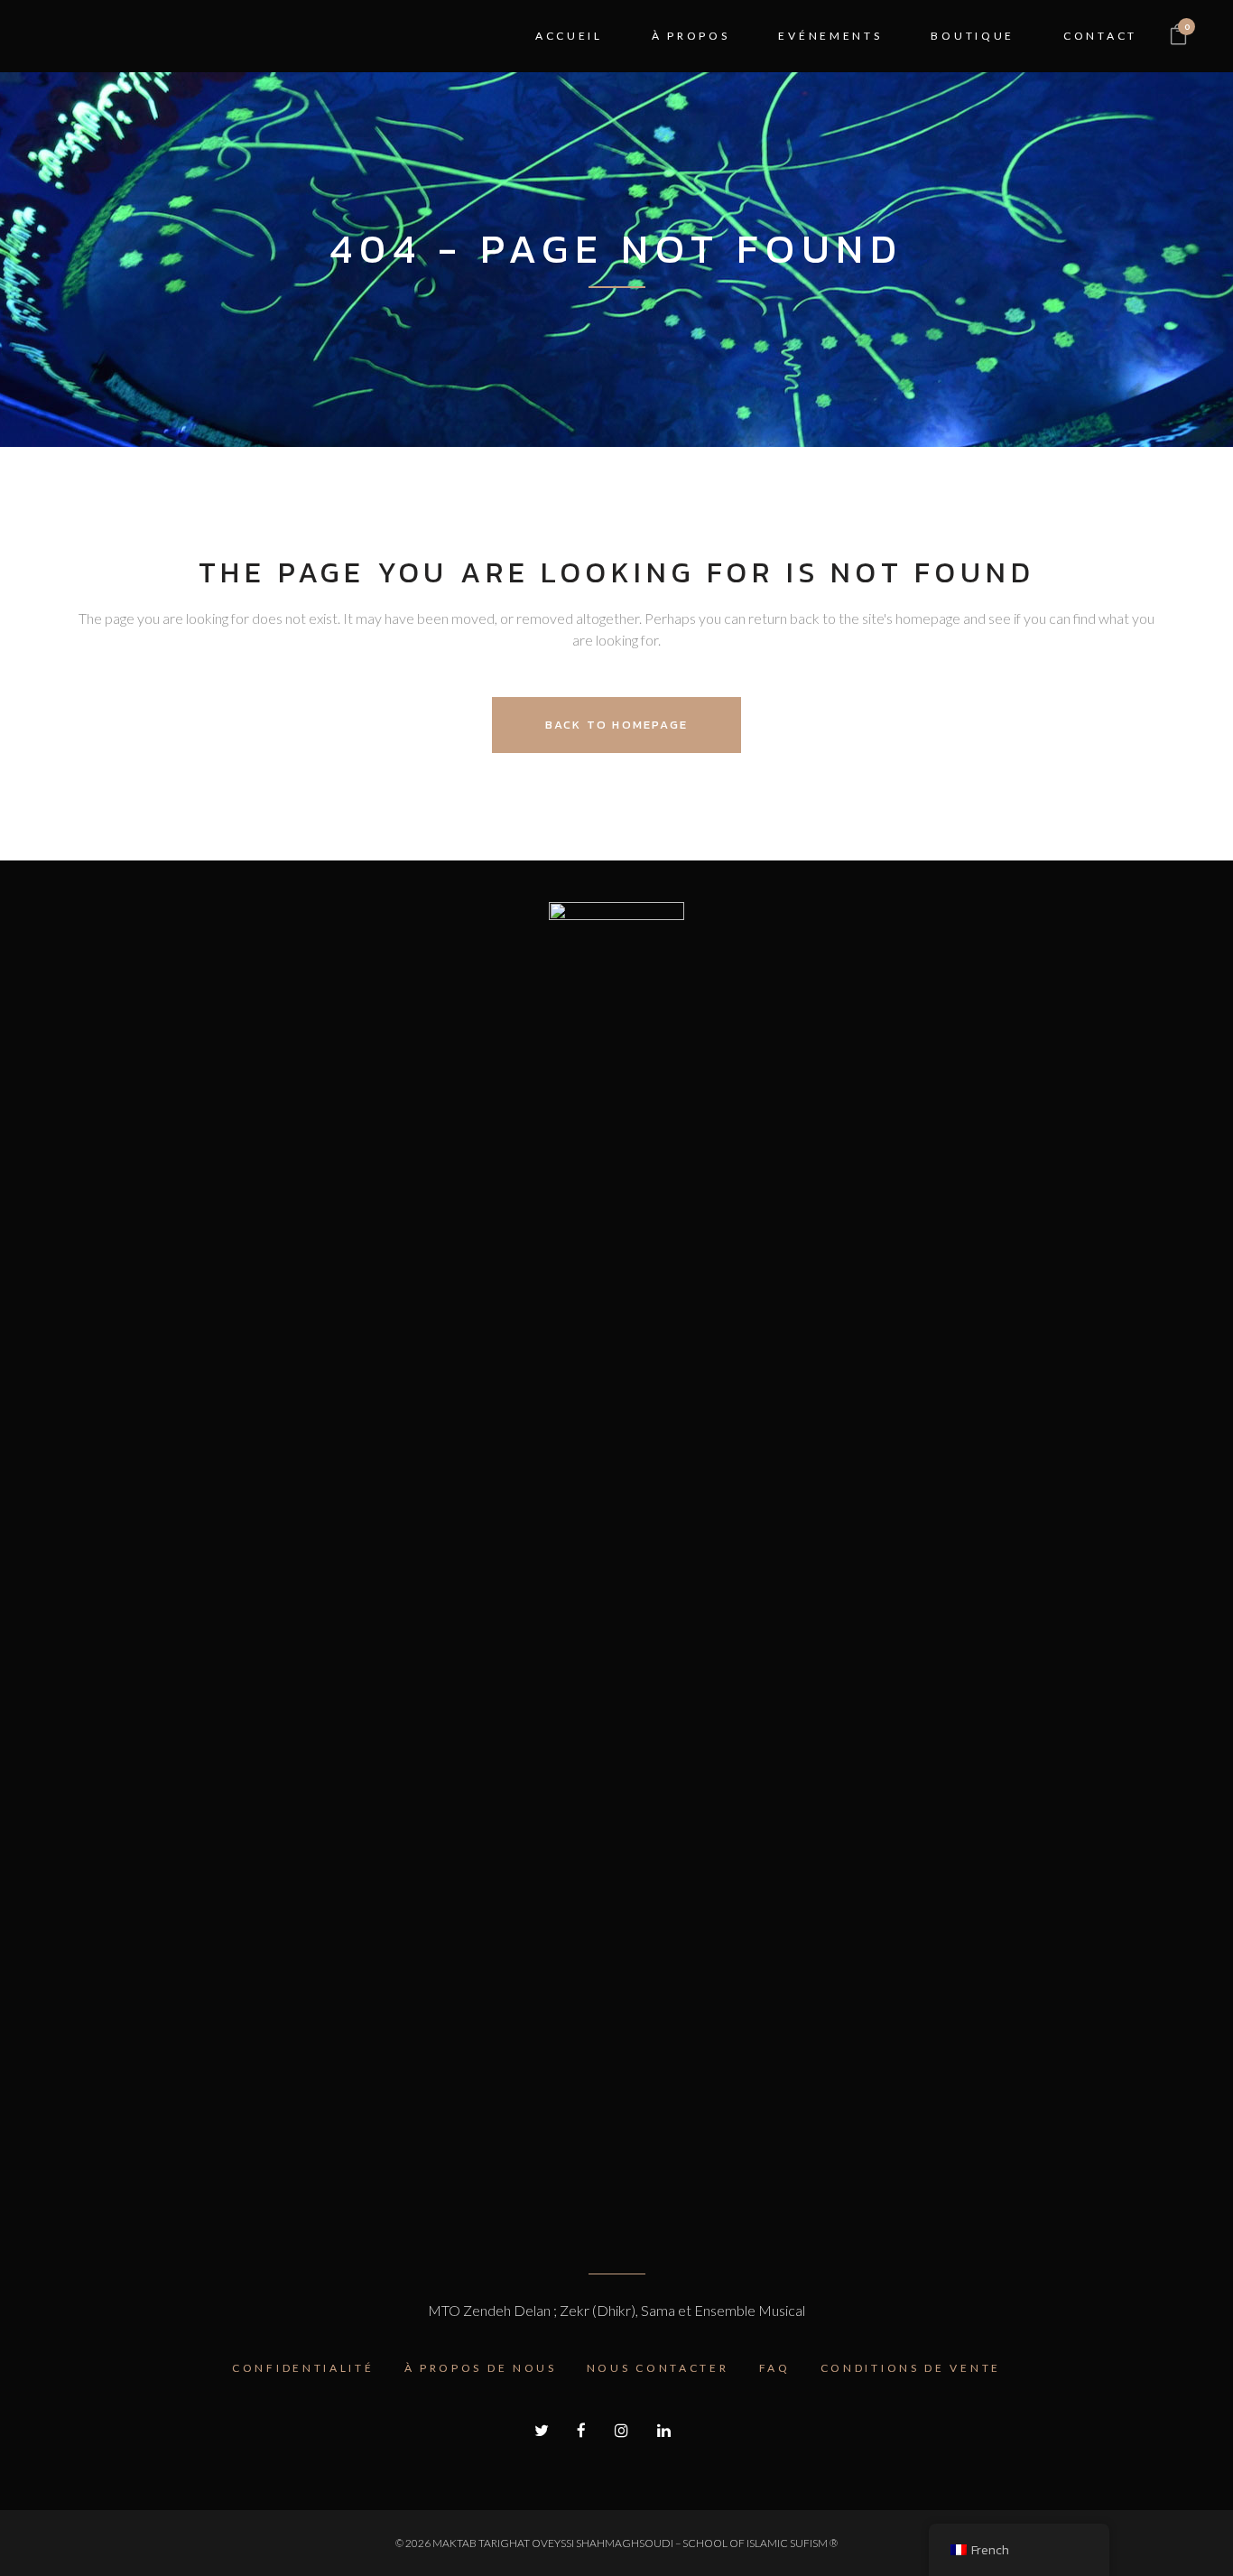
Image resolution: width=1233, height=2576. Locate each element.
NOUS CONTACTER (658, 2368)
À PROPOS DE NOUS (481, 2368)
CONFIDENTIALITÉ (303, 2368)
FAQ (775, 2368)
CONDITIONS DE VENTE (911, 2368)
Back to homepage (616, 725)
